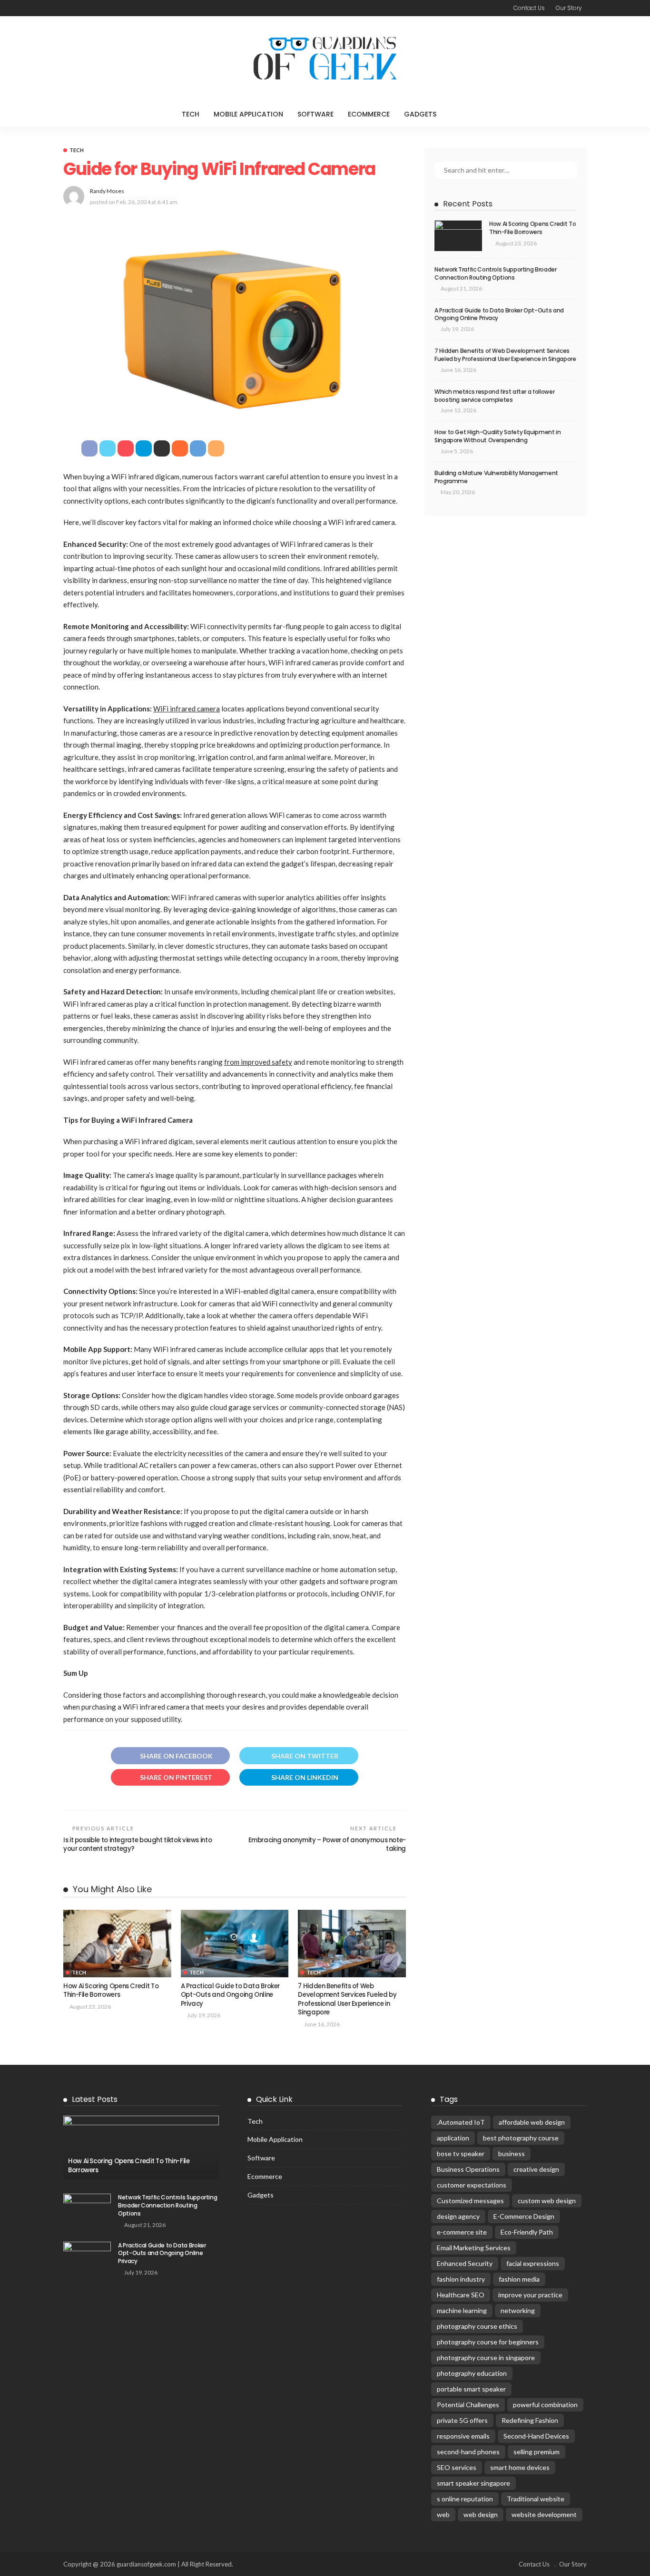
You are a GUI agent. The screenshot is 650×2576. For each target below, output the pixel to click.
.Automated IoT (461, 2122)
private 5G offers (462, 2420)
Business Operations (468, 2169)
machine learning (462, 2310)
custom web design (547, 2201)
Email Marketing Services (474, 2248)
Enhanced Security (465, 2263)
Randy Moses (107, 191)
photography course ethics (477, 2326)
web (443, 2514)
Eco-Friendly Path (527, 2232)
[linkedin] (104, 8)
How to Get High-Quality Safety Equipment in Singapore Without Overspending (498, 436)
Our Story (569, 8)
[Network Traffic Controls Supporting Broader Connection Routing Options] (87, 2209)
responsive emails (463, 2436)
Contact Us (529, 8)
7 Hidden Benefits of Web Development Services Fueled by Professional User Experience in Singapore (347, 1999)
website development (544, 2514)
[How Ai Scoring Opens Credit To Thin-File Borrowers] (117, 1944)
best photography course (521, 2138)
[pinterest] (92, 8)
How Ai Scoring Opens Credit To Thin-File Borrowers (111, 1990)
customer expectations (472, 2185)
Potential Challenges (468, 2405)
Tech (191, 114)
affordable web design (532, 2122)
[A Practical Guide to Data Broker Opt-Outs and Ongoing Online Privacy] (235, 1944)
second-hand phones (468, 2452)
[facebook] (67, 8)
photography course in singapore (486, 2357)
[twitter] (79, 8)
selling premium (537, 2452)
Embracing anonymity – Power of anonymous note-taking (327, 1844)
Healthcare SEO (461, 2295)
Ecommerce (369, 114)
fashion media (519, 2279)
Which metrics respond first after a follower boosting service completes (494, 396)
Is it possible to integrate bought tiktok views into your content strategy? (138, 1844)
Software (315, 114)
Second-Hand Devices (536, 2436)
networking (518, 2310)
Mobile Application (248, 114)
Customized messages (470, 2201)
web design (481, 2514)
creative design (536, 2169)
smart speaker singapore (473, 2483)
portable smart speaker (471, 2389)
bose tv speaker (461, 2153)
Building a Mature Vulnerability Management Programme (496, 477)
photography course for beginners (488, 2342)
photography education (472, 2373)
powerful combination (545, 2405)
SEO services (457, 2467)
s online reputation (465, 2499)
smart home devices (520, 2467)
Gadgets (420, 114)
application (453, 2138)
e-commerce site (462, 2232)
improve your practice (530, 2295)
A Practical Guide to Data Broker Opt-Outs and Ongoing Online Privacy (230, 1995)
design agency (458, 2216)
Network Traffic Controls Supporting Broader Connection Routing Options (496, 273)
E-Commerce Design (524, 2216)
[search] (463, 114)
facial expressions (533, 2263)
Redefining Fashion (530, 2420)
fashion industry (461, 2279)
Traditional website (536, 2499)
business (512, 2153)
